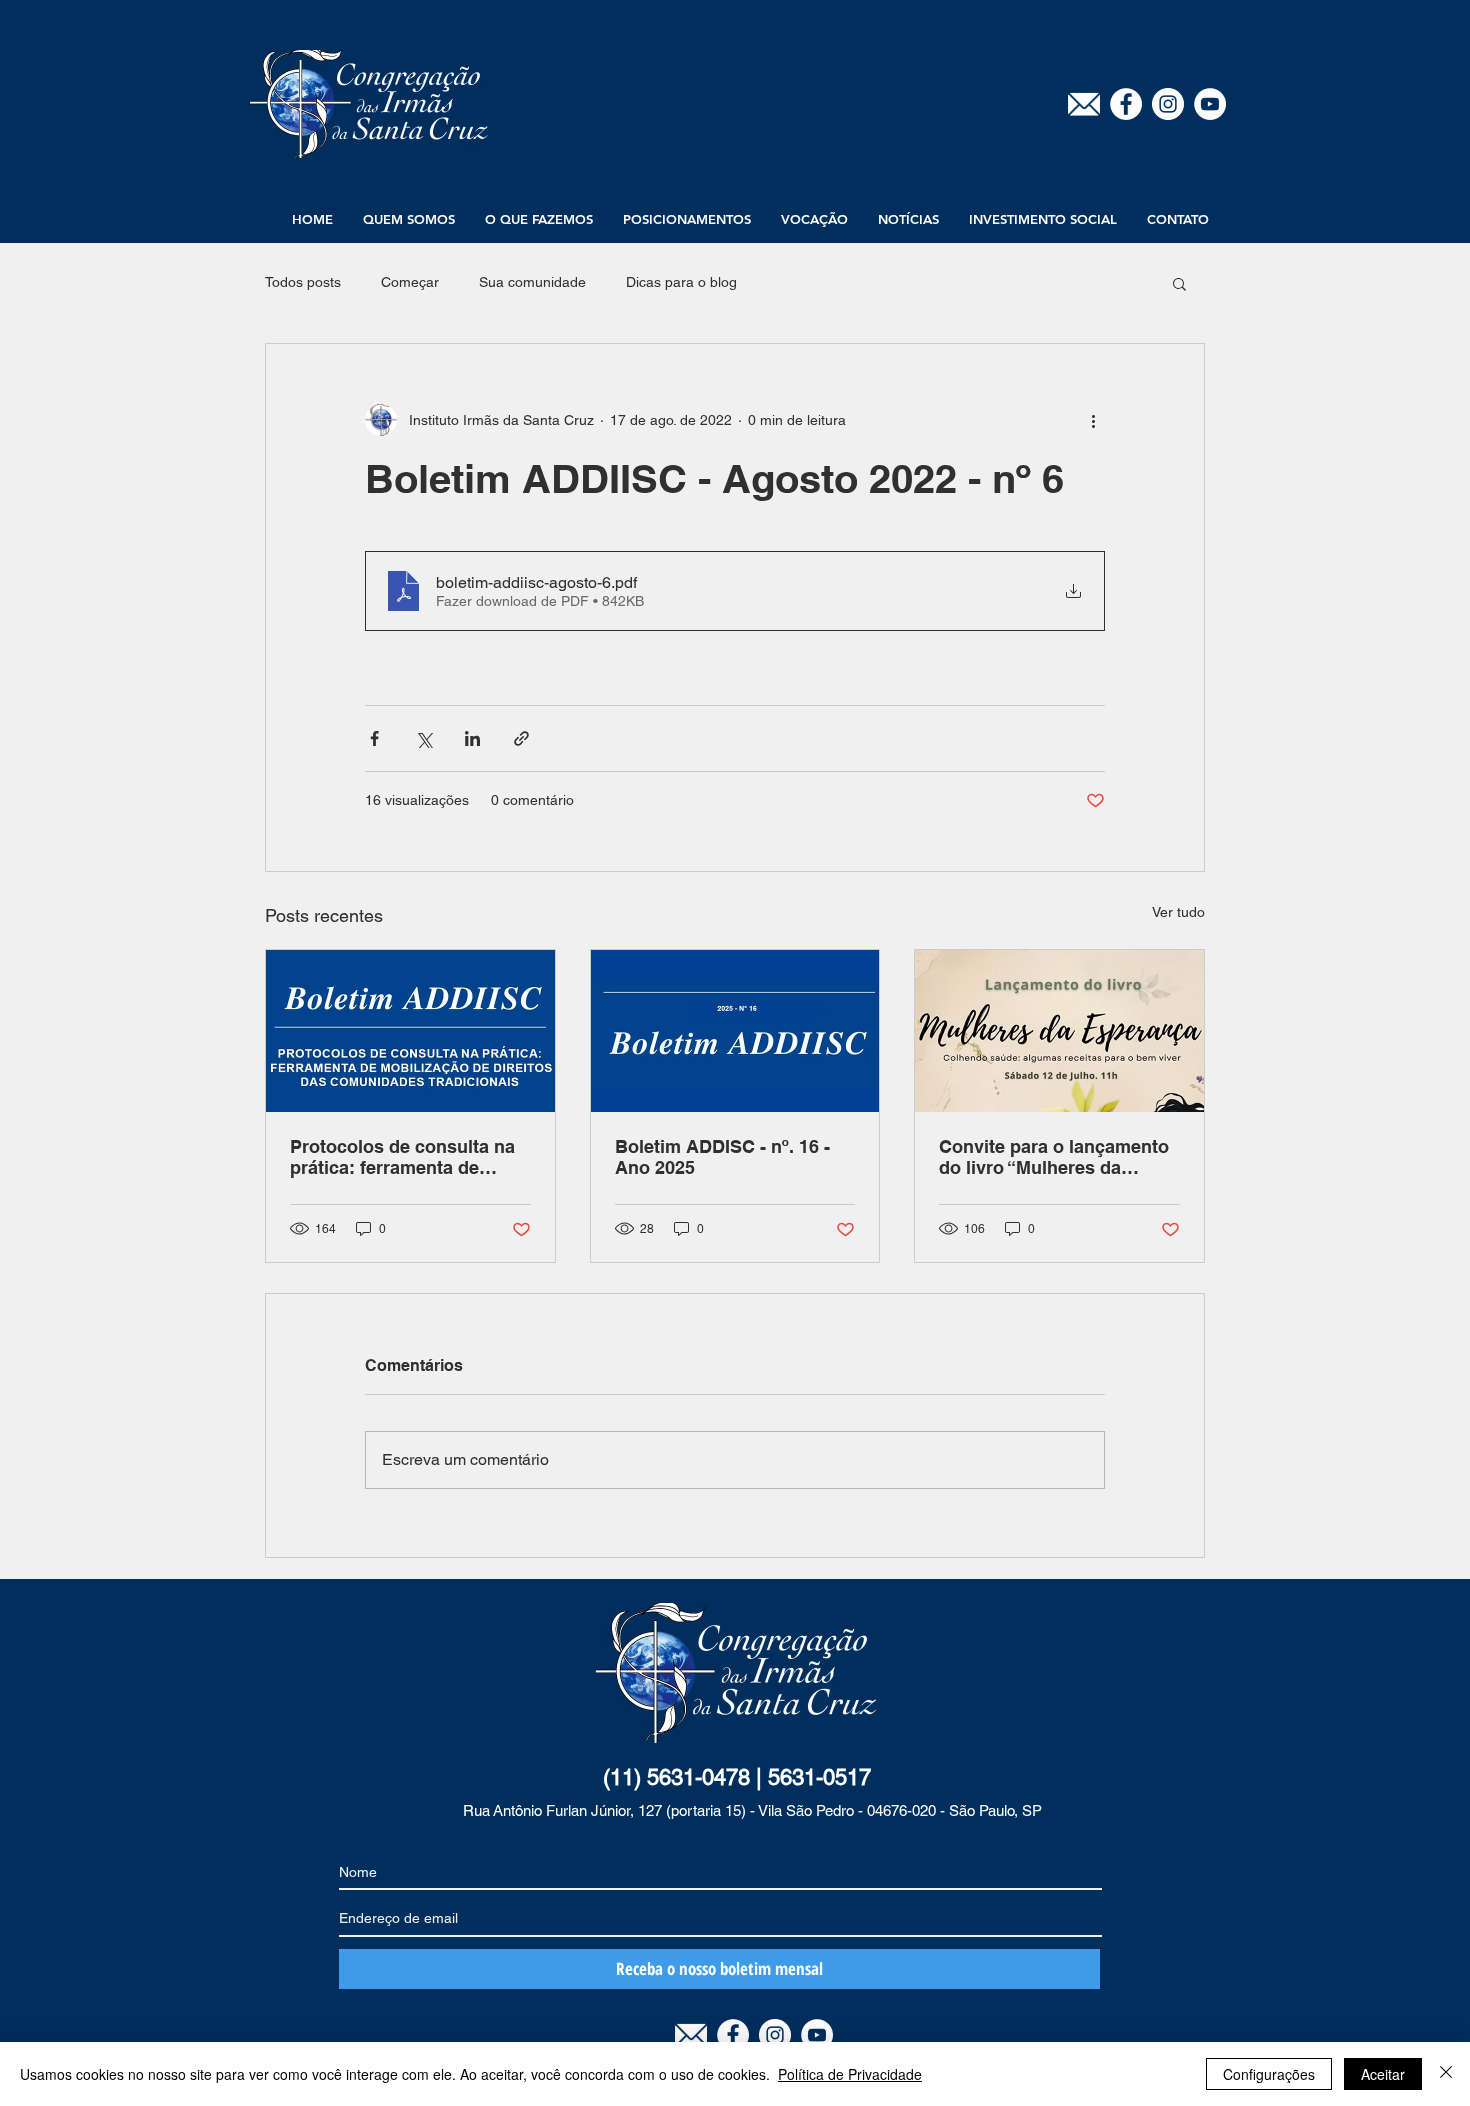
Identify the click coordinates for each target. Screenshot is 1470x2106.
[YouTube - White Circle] (1210, 104)
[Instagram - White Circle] (1168, 104)
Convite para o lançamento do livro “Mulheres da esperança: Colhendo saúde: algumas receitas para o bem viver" (1054, 1157)
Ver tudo (1178, 912)
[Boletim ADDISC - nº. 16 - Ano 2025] (735, 1031)
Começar (410, 282)
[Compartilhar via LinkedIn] (472, 738)
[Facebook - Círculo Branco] (1126, 104)
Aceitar (1383, 2074)
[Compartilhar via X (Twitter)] (423, 738)
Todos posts (303, 282)
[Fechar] (1446, 2074)
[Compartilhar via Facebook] (374, 738)
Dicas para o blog (681, 282)
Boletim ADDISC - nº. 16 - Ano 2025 (722, 1157)
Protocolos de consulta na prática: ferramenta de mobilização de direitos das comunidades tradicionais (407, 1157)
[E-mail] (1084, 104)
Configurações (1269, 2074)
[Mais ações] (1093, 420)
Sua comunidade (532, 282)
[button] (409, 219)
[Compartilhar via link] (521, 738)
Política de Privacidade (850, 2074)
